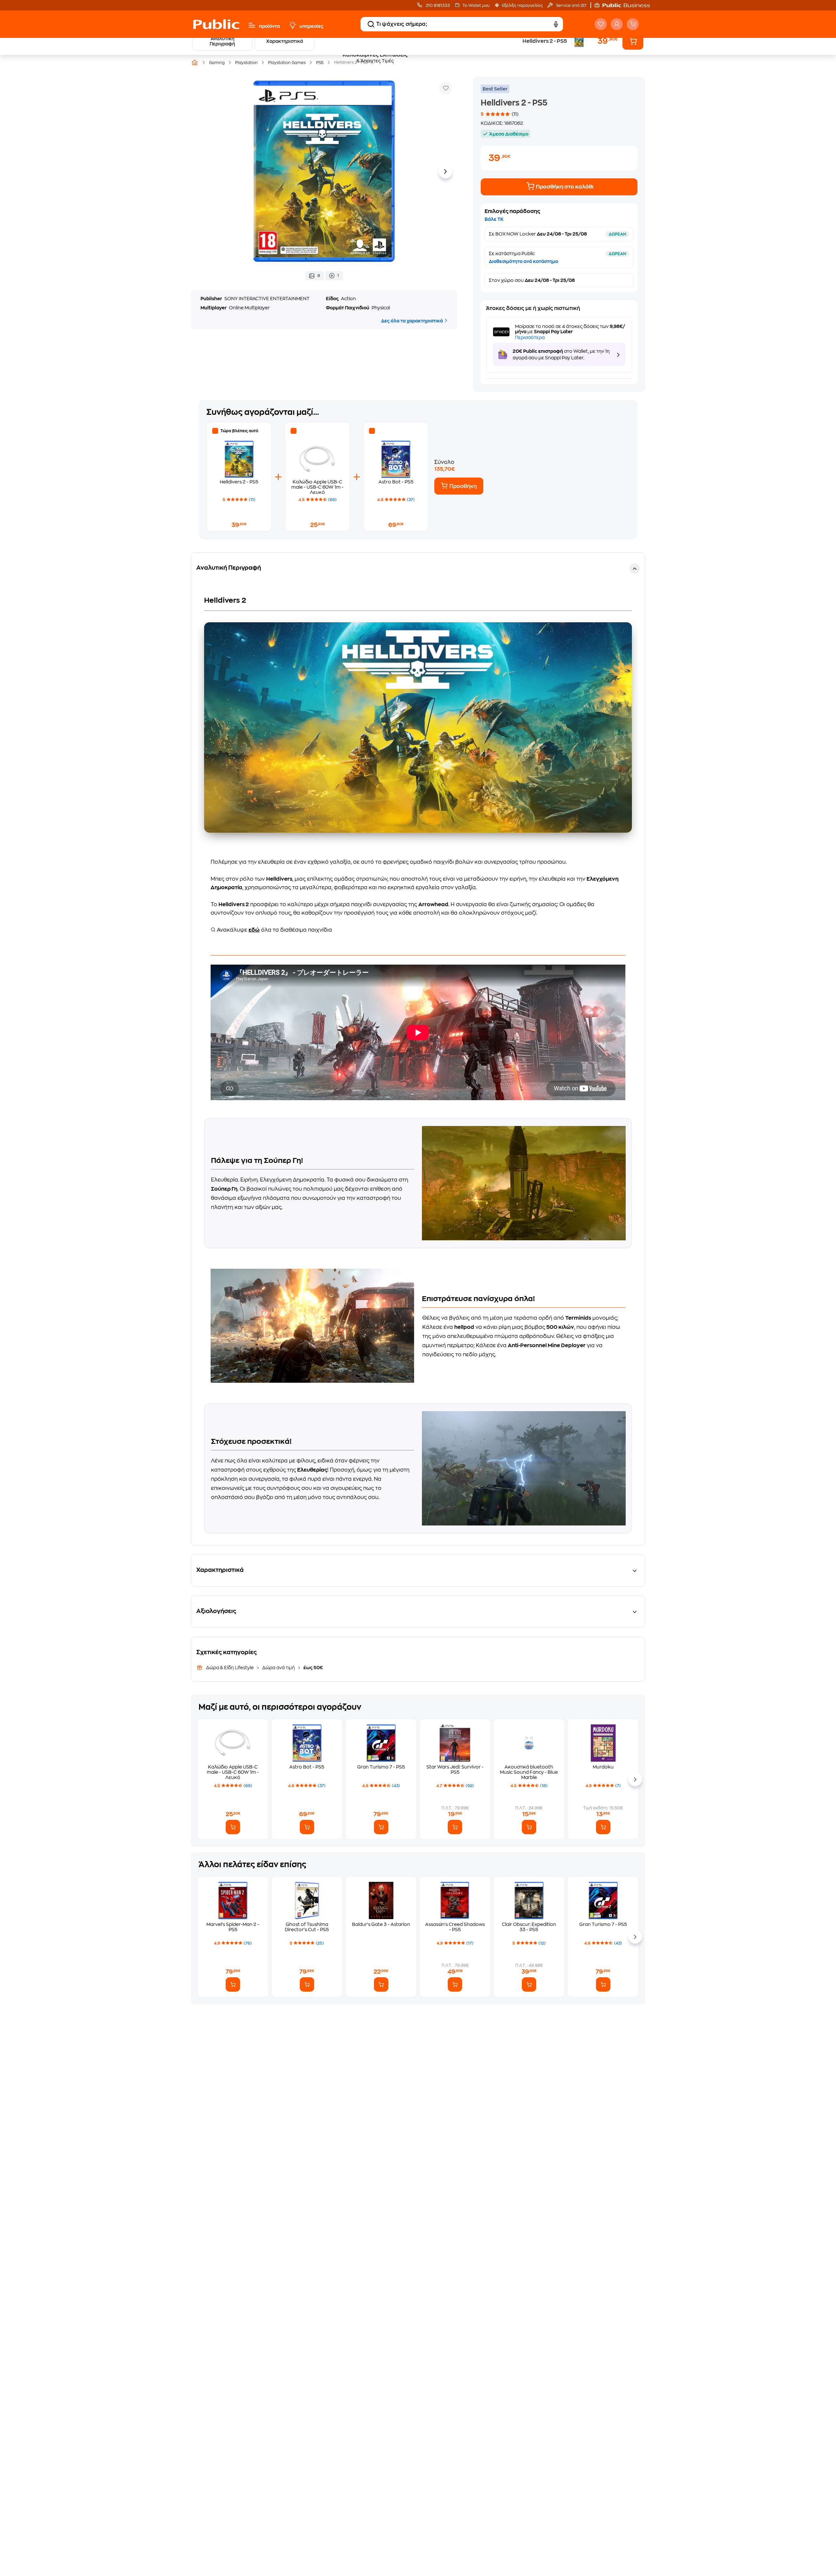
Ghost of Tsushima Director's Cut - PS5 (307, 1927)
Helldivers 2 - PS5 (239, 482)
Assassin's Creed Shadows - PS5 (455, 1927)
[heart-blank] (601, 24)
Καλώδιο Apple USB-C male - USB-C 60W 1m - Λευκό (317, 487)
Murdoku (603, 1767)
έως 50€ (313, 1668)
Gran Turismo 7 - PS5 (381, 1767)
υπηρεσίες (311, 26)
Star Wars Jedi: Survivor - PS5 (455, 1769)
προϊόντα (269, 26)
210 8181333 (437, 6)
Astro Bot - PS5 (396, 482)
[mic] (556, 24)
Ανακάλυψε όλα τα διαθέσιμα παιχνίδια (274, 930)
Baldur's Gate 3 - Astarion (381, 1924)
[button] (625, 5)
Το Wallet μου (476, 6)
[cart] (633, 24)
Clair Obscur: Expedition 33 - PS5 (529, 1927)
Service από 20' (571, 6)
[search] (371, 24)
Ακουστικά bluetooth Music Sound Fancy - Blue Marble (529, 1772)
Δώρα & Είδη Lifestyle (230, 1668)
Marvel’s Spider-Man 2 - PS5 (233, 1927)
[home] (216, 24)
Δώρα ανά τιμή (279, 1668)
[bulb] (292, 25)
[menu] (252, 25)
